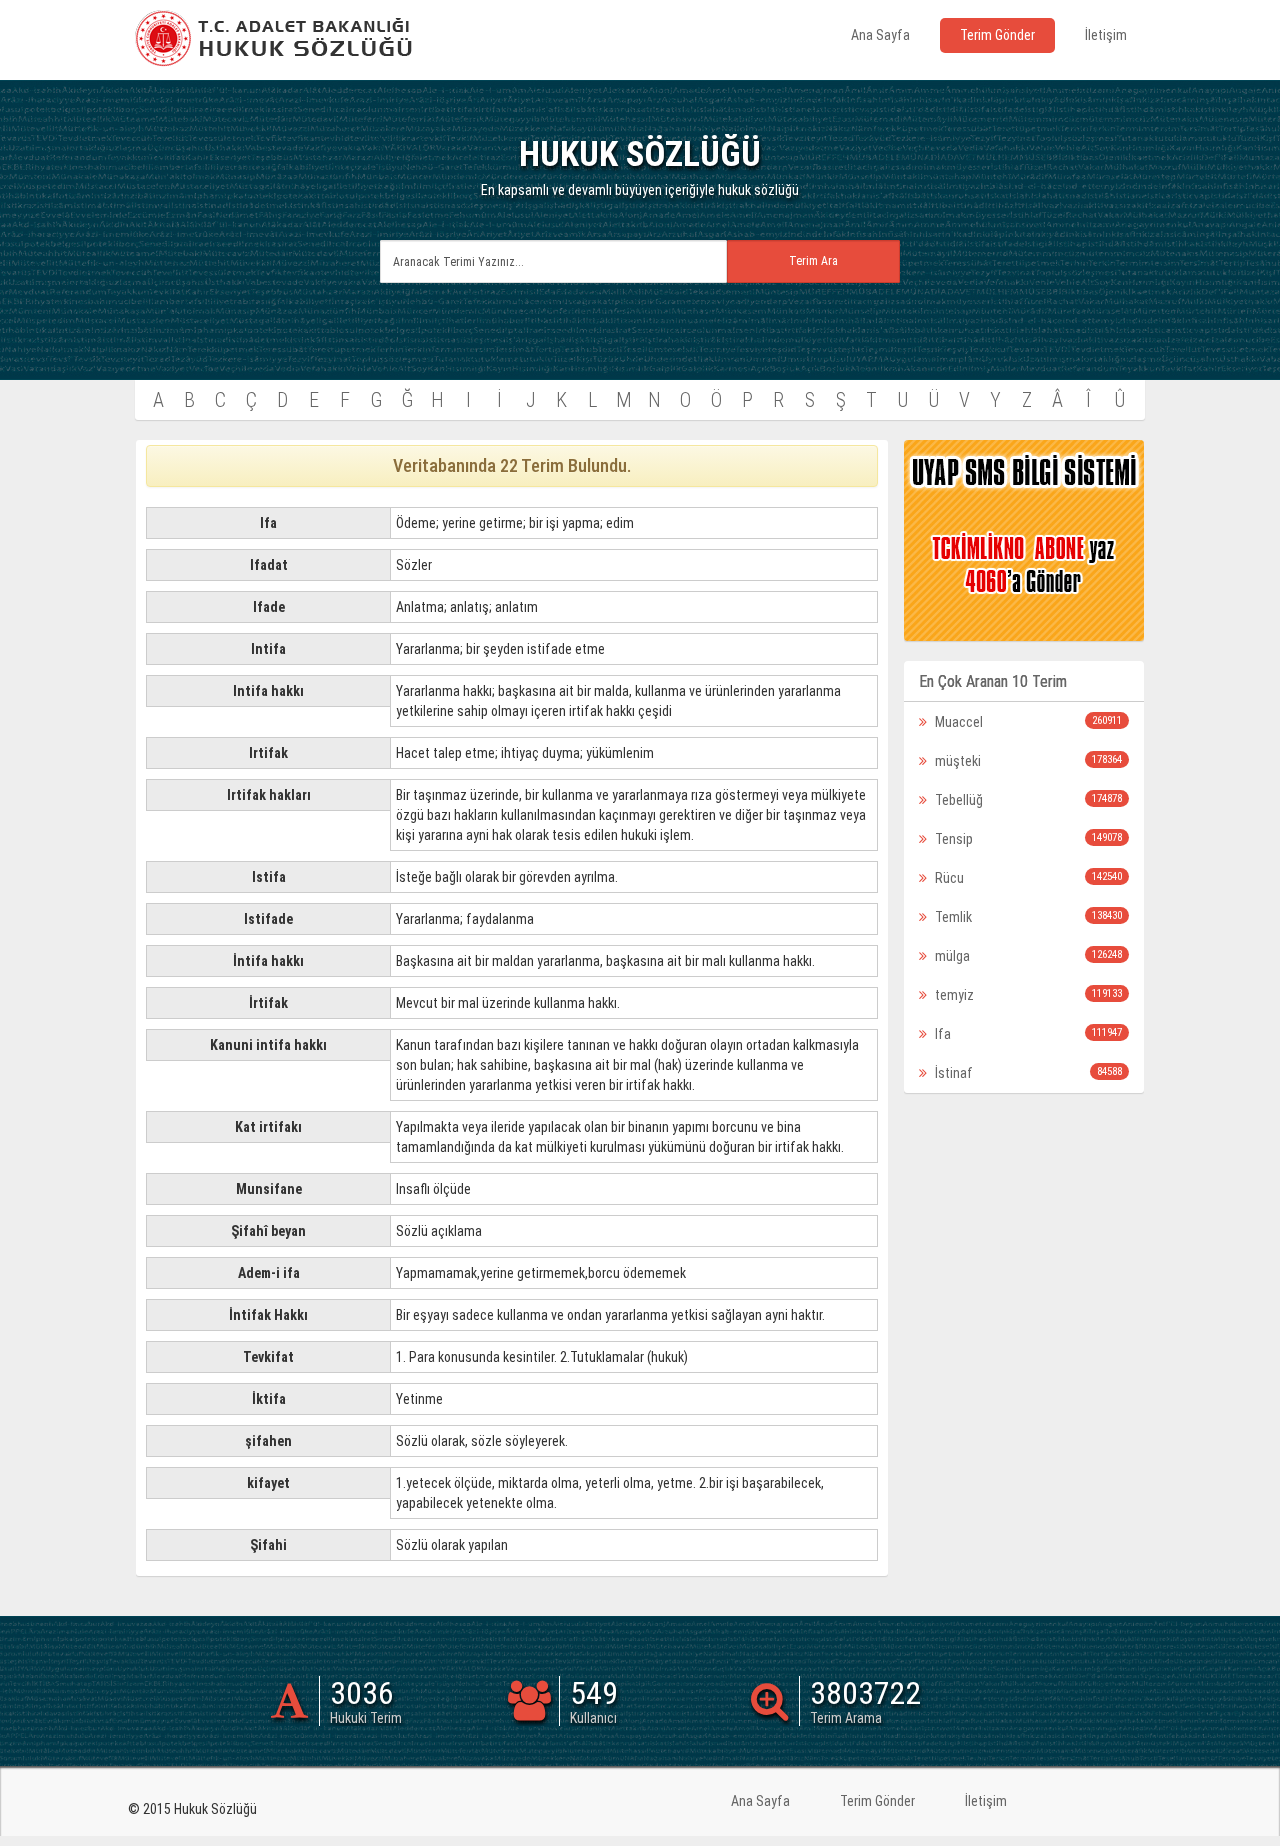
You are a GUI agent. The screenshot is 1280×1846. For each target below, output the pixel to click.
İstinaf (1027, 1073)
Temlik (1027, 917)
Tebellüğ (1027, 800)
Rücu (1027, 878)
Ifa (1027, 1034)
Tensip (1027, 839)
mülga (1027, 956)
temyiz (1027, 995)
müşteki (1027, 761)
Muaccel (1027, 722)
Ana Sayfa (880, 35)
